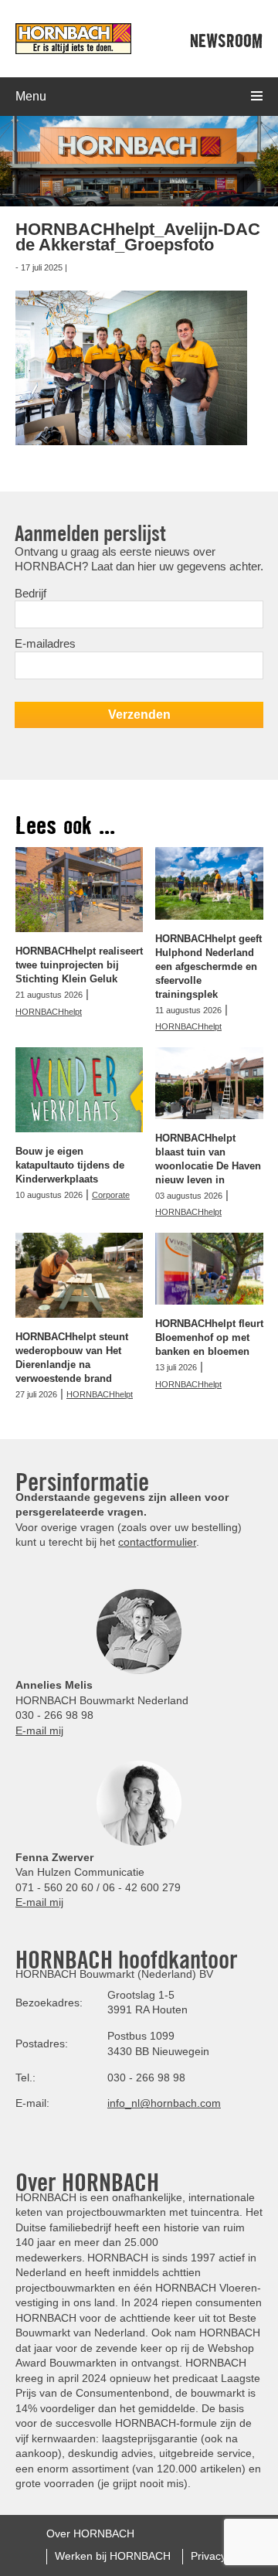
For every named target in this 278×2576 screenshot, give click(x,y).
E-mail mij (39, 1730)
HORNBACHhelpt (49, 1012)
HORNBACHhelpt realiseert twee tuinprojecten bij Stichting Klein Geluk (79, 965)
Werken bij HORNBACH (113, 2556)
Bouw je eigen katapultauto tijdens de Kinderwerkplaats (70, 1165)
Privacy (208, 2556)
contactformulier (157, 1542)
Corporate (111, 1195)
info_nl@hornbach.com (164, 2103)
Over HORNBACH (90, 2533)
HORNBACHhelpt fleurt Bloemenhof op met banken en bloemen (209, 1337)
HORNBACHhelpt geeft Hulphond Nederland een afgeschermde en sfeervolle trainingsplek (208, 966)
